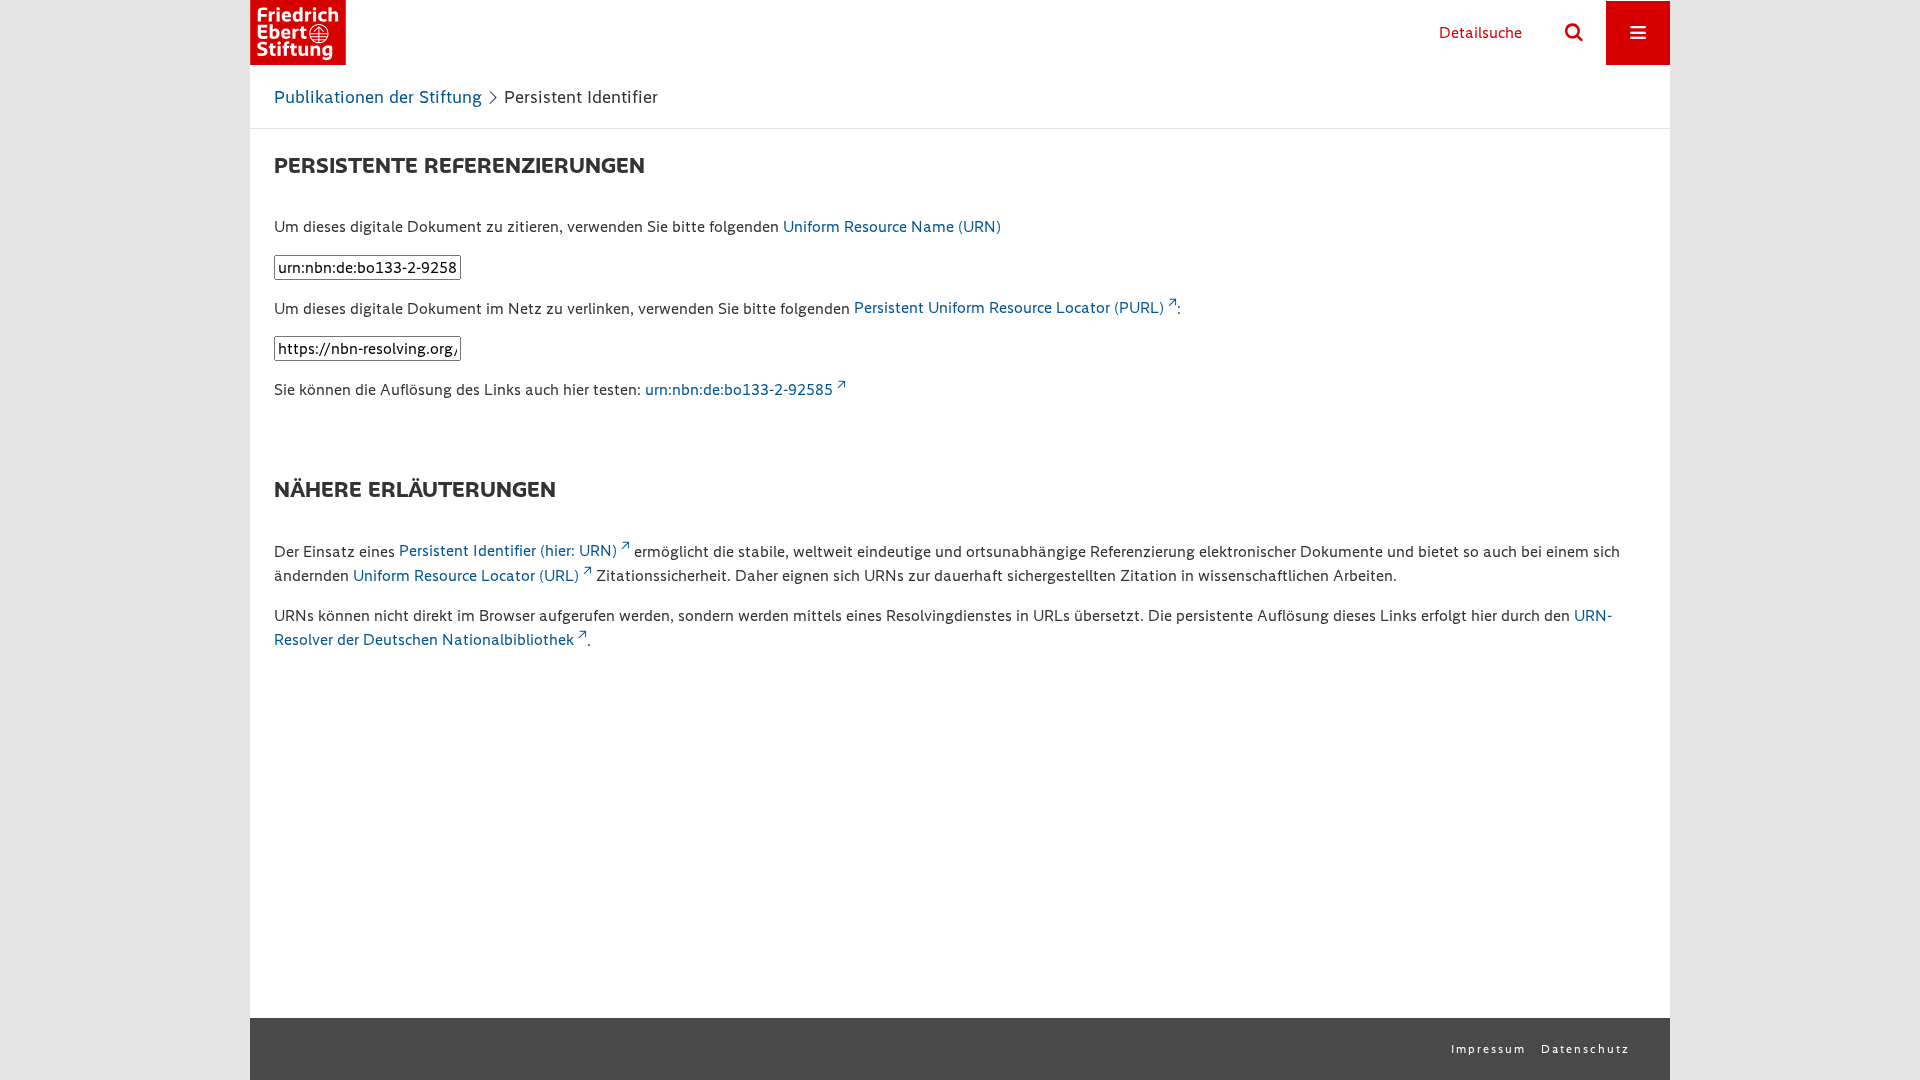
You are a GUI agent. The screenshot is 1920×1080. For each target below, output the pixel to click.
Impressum (1488, 1049)
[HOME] (298, 32)
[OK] (1574, 33)
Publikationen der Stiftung (378, 97)
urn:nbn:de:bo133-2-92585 (739, 389)
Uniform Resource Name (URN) (892, 226)
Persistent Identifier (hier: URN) (508, 550)
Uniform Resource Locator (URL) (466, 575)
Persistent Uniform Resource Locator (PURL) (1009, 307)
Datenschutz (1585, 1049)
